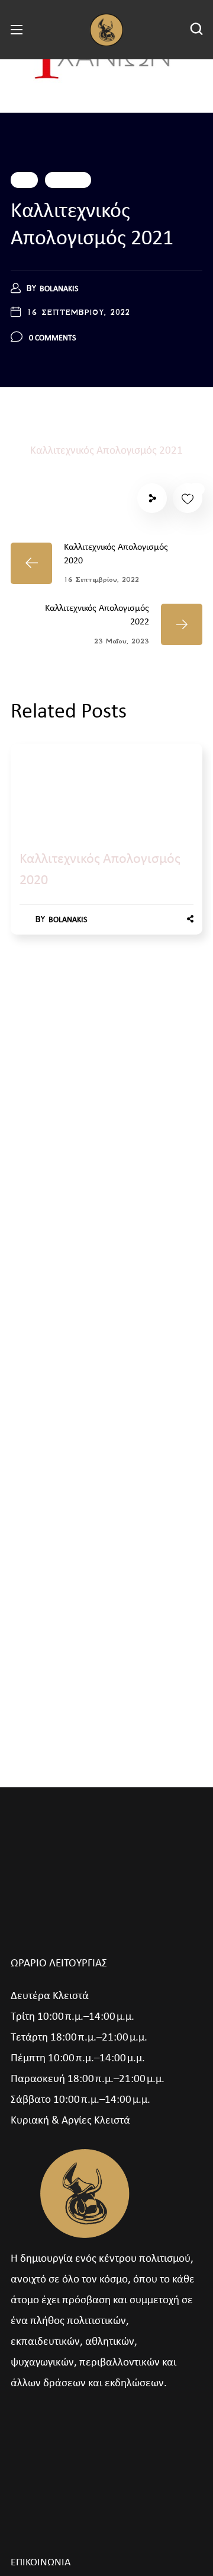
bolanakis (59, 289)
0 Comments (52, 338)
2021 (24, 180)
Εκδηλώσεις (68, 180)
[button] (196, 30)
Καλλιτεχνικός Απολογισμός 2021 (106, 451)
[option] (106, 851)
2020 (33, 781)
